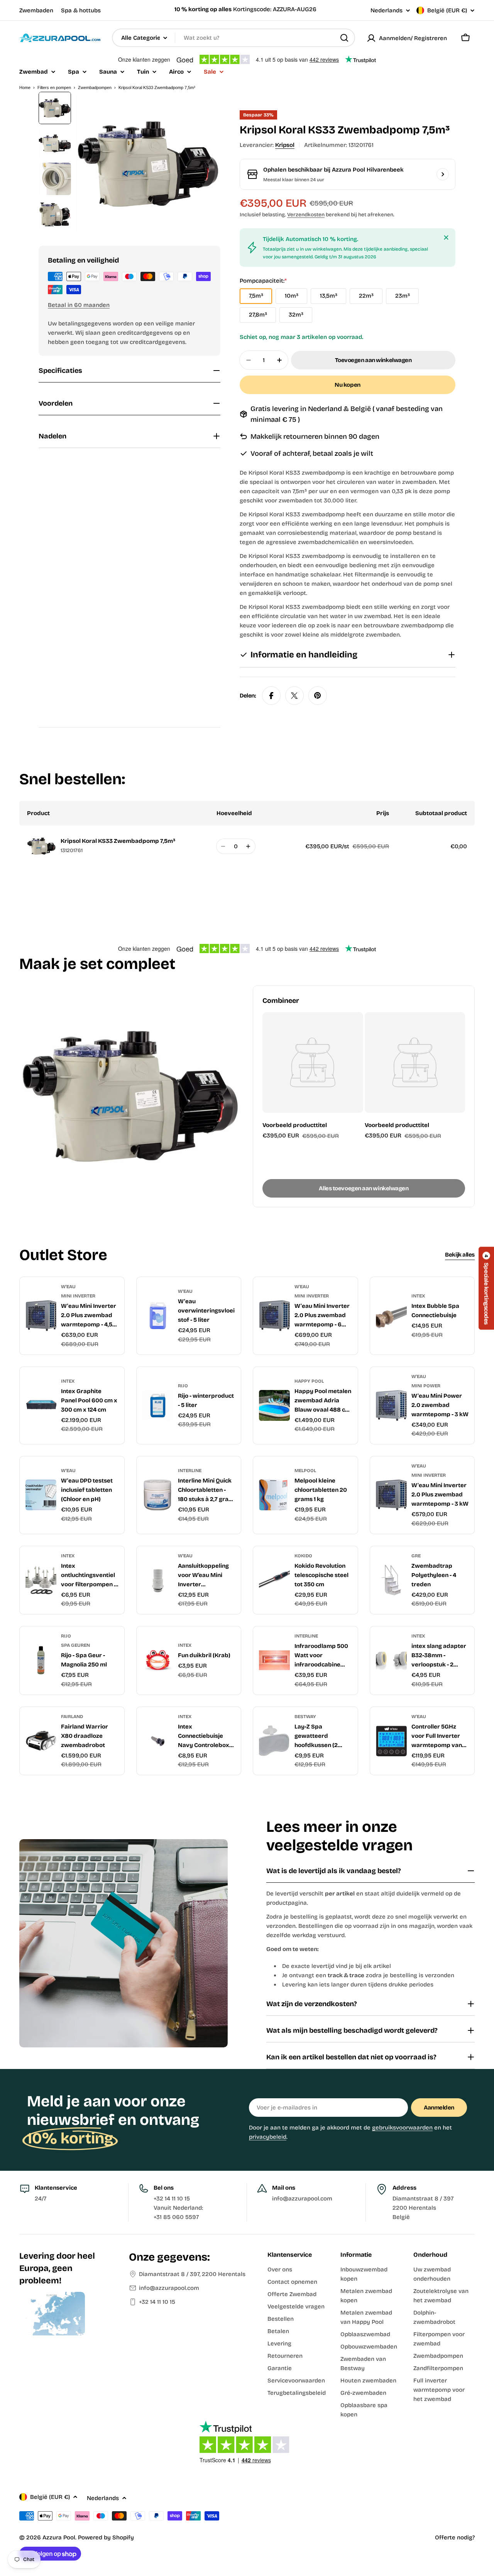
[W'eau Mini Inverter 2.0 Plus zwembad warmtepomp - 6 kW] (274, 1316)
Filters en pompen (54, 88)
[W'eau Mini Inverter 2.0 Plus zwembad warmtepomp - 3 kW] (391, 1495)
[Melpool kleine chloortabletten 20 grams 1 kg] (274, 1495)
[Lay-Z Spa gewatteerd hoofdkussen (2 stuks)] (274, 1741)
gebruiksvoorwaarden (402, 2128)
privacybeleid (268, 2137)
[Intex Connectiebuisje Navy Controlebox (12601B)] (158, 1741)
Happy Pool (309, 1381)
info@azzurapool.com (169, 2288)
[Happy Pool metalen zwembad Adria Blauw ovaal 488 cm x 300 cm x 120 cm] (274, 1405)
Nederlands (387, 11)
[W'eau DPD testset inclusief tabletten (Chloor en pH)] (41, 1495)
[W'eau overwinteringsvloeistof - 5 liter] (158, 1316)
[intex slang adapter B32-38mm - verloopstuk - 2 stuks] (391, 1660)
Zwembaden (36, 10)
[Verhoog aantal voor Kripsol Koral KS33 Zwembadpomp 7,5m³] (248, 846)
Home (25, 88)
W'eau (68, 1287)
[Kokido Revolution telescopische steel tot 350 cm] (274, 1580)
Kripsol (285, 145)
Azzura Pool (59, 2537)
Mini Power (426, 1386)
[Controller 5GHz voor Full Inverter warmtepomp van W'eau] (391, 1741)
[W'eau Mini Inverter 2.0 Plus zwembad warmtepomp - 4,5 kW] (41, 1316)
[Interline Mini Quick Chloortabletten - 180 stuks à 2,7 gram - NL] (158, 1495)
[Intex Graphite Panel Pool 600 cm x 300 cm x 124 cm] (41, 1405)
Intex (418, 1296)
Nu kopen (347, 385)
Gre (416, 1556)
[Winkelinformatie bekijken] (443, 174)
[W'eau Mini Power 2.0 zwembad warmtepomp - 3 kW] (391, 1405)
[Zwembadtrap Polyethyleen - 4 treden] (391, 1580)
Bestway (305, 1717)
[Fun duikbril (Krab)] (158, 1660)
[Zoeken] (344, 38)
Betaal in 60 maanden (79, 305)
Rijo (183, 1386)
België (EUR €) (447, 10)
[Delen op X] (294, 696)
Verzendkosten (306, 215)
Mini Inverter (78, 1296)
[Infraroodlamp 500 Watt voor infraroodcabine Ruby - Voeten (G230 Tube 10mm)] (274, 1660)
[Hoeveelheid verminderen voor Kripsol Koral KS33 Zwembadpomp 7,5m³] (223, 846)
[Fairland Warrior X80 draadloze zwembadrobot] (41, 1741)
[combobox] (233, 38)
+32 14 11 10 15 (157, 2302)
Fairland (72, 1717)
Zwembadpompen (95, 88)
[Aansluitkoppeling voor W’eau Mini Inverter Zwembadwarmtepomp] (158, 1580)
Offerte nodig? (455, 2537)
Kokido (303, 1556)
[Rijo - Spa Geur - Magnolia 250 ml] (41, 1660)
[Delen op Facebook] (271, 696)
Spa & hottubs (81, 10)
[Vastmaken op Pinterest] (318, 696)
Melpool (305, 1471)
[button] (486, 1288)
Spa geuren (75, 1645)
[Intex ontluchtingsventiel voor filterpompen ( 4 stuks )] (41, 1580)
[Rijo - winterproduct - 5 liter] (158, 1405)
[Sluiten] (446, 238)
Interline (190, 1471)
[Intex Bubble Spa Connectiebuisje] (391, 1316)
